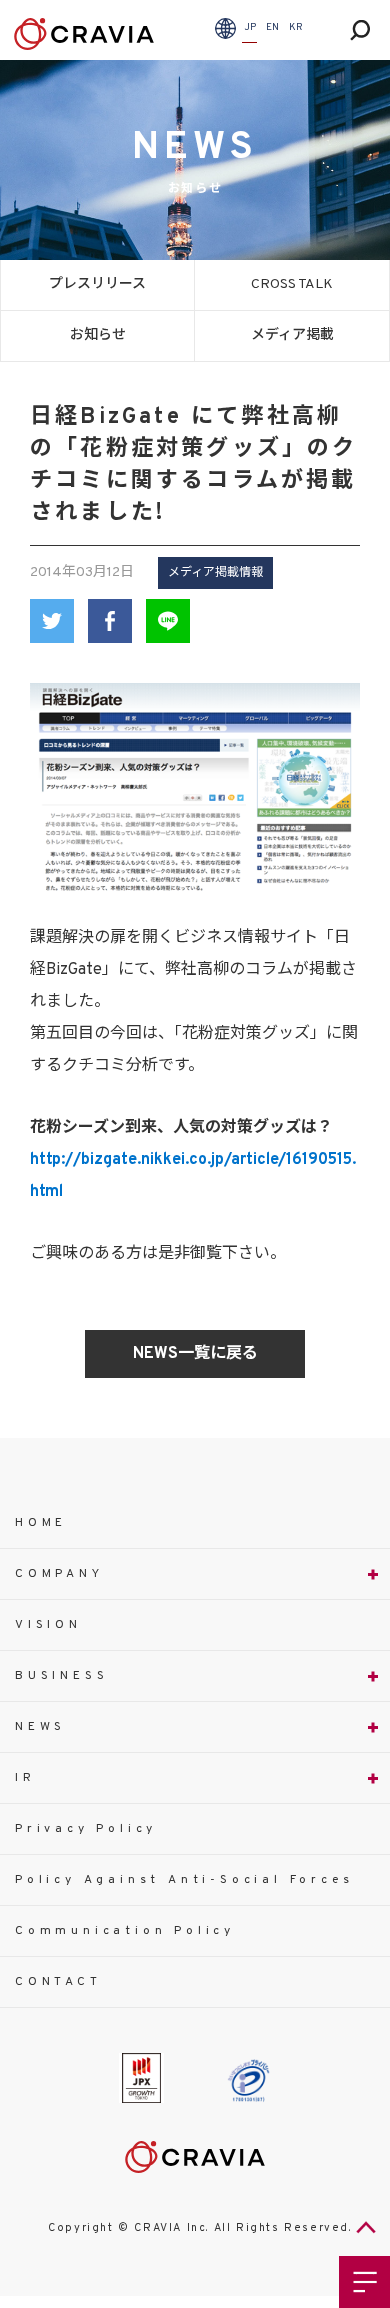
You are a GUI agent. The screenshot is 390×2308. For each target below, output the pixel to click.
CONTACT (58, 1982)
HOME (41, 1523)
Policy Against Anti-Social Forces (184, 1880)
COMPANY (59, 1574)
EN (272, 27)
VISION (48, 1625)
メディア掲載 (292, 335)
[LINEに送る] (168, 621)
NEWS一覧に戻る (195, 1354)
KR (296, 27)
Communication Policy (125, 1931)
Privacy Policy (86, 1829)
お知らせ (98, 335)
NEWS (40, 1727)
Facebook (110, 621)
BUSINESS (61, 1676)
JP (250, 27)
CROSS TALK (292, 284)
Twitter (52, 621)
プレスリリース (97, 284)
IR (25, 1778)
